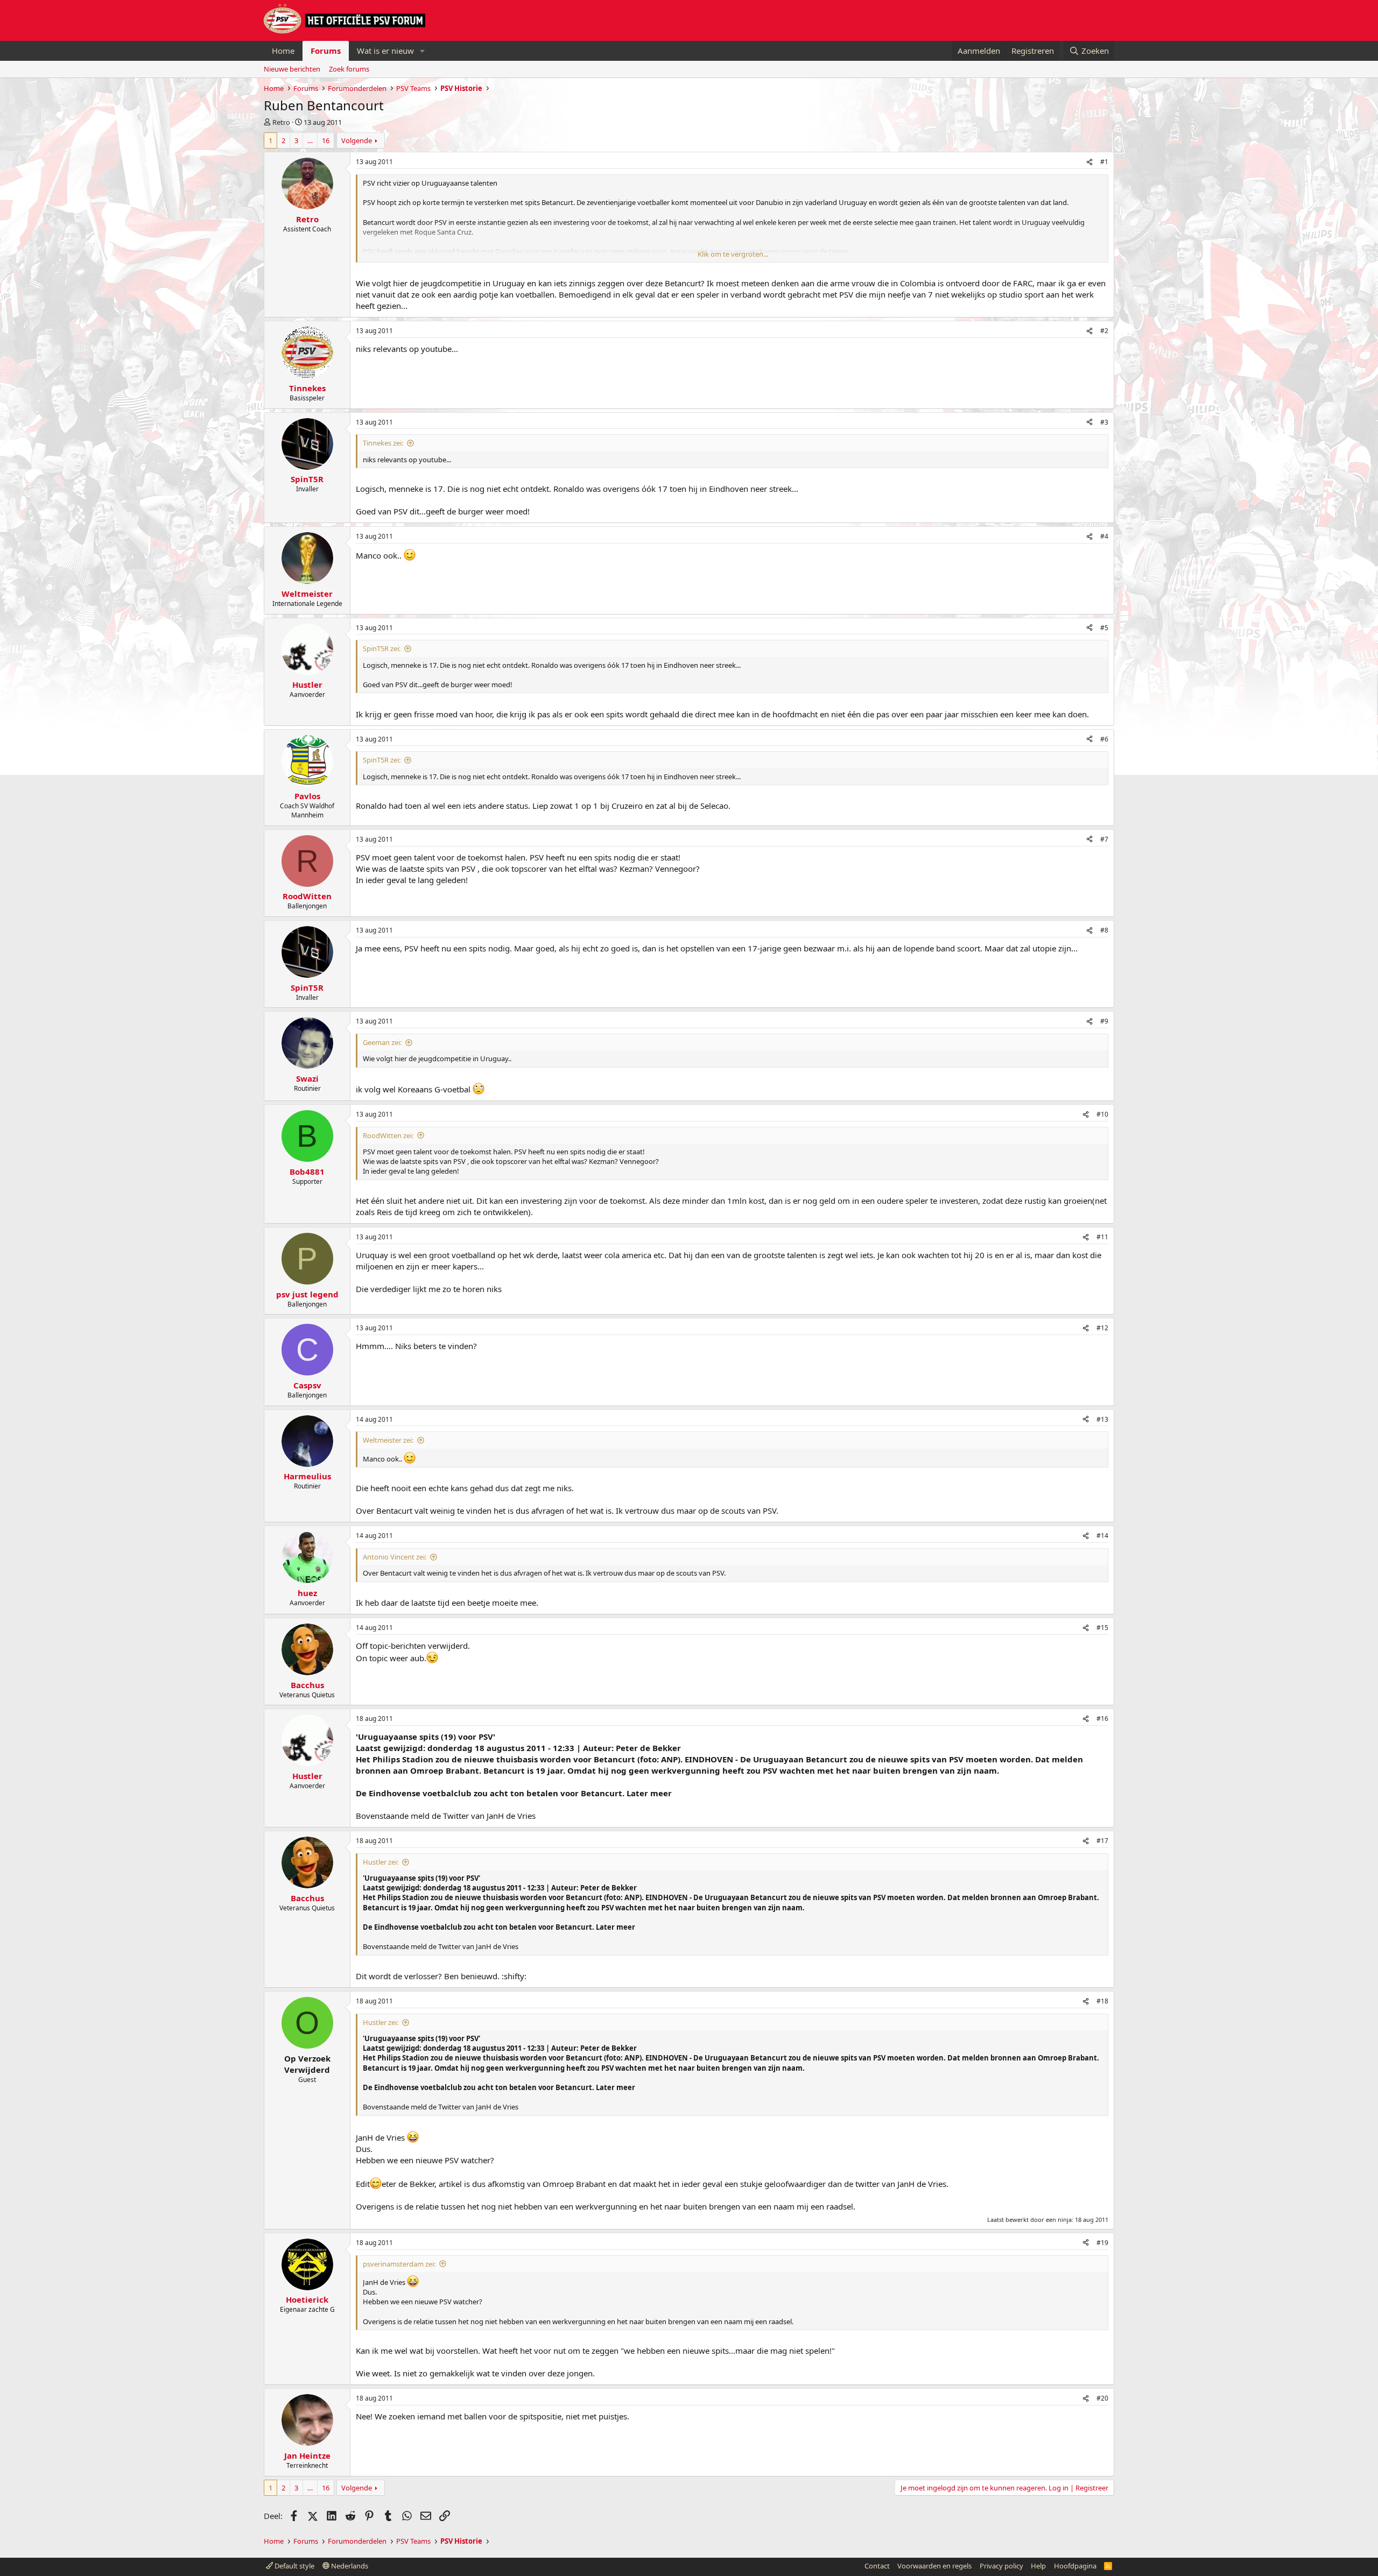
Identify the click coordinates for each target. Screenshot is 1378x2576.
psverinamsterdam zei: (399, 2264)
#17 (1102, 1841)
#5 (1104, 628)
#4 (1104, 536)
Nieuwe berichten (292, 69)
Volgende (357, 140)
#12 (1102, 1328)
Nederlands (349, 2566)
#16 (1102, 1718)
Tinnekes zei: (383, 443)
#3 (1104, 422)
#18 (1102, 2001)
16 (326, 140)
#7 (1104, 839)
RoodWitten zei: (388, 1135)
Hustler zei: (381, 1862)
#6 (1104, 739)
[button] (423, 51)
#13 (1102, 1419)
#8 (1104, 930)
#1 (1104, 162)
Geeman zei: (382, 1042)
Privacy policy (1001, 2566)
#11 (1102, 1237)
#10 (1102, 1114)
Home (283, 51)
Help (1038, 2566)
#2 (1104, 331)
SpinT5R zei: (382, 648)
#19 (1102, 2243)
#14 (1102, 1536)
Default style (294, 2566)
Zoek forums (349, 69)
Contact (877, 2566)
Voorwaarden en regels (934, 2566)
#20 (1102, 2398)
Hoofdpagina (1075, 2566)
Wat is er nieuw (385, 51)
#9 (1104, 1021)
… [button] (310, 140)
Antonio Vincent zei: (395, 1557)
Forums (326, 51)
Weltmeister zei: (388, 1440)
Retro (281, 122)
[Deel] (1089, 162)
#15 (1102, 1628)
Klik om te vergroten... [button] (733, 254)
